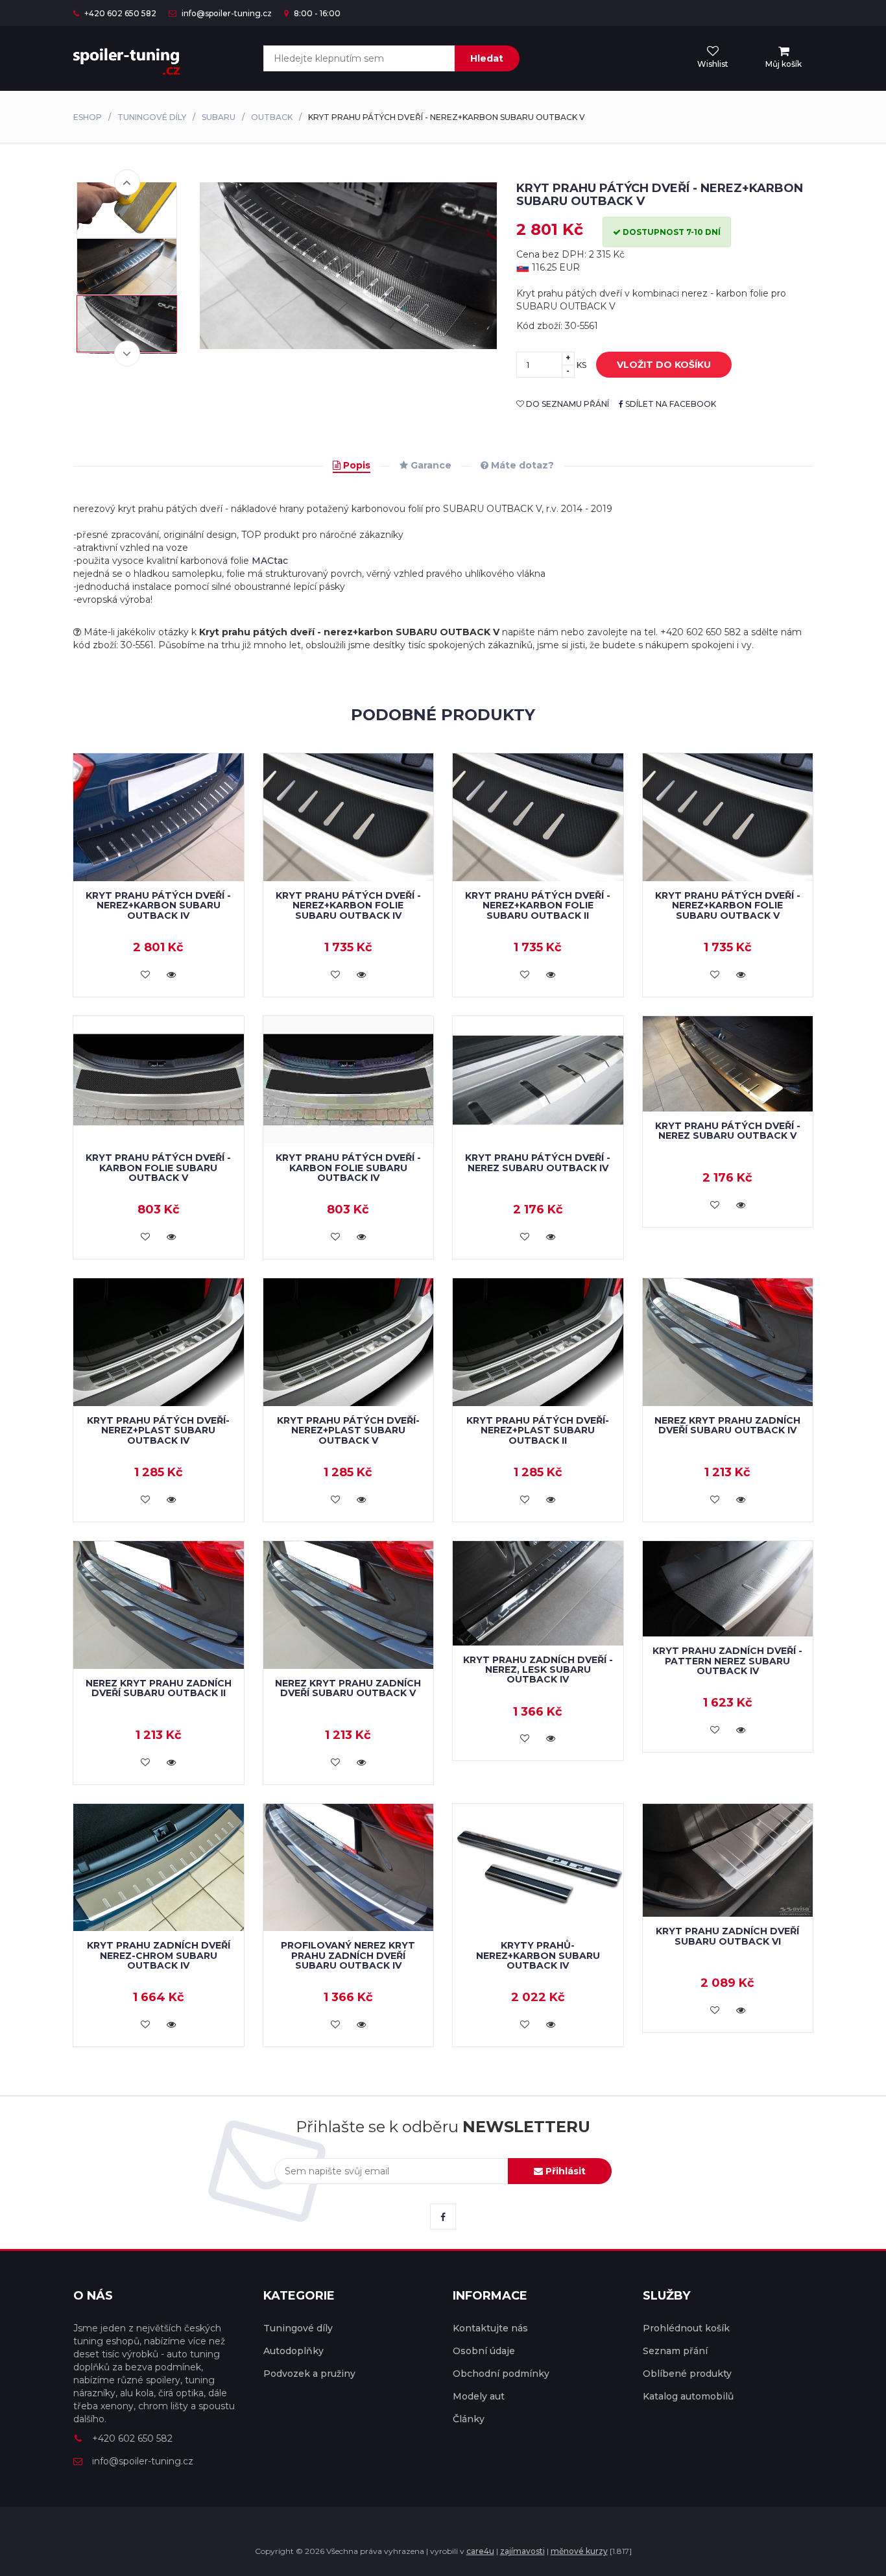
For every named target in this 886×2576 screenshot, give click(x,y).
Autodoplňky (293, 2351)
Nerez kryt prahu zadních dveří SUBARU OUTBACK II (159, 1688)
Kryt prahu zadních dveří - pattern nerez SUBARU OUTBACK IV (727, 1661)
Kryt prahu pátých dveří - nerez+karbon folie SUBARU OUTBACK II (538, 905)
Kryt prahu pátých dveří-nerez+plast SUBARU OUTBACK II (538, 1430)
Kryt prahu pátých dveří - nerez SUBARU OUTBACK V (728, 1131)
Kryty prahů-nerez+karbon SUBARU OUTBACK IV (538, 1955)
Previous (127, 182)
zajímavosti (522, 2551)
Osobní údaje (484, 2351)
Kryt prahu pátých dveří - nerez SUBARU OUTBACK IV (538, 1162)
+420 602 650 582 (119, 13)
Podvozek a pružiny (309, 2374)
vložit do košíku (664, 365)
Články (469, 2419)
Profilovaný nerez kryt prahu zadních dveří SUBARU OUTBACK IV (348, 1955)
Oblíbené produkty (687, 2374)
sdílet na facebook (670, 404)
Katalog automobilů (688, 2396)
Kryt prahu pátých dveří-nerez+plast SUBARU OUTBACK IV (158, 1430)
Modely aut (479, 2396)
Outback (272, 117)
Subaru (219, 117)
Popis (355, 465)
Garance (430, 465)
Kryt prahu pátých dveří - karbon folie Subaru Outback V (158, 1168)
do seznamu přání (567, 404)
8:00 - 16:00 (316, 13)
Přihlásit (564, 2171)
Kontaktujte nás (490, 2328)
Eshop (88, 117)
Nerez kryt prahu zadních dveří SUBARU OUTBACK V (348, 1688)
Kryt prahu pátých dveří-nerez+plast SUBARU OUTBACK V (348, 1430)
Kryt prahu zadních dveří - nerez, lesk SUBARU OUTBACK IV (538, 1670)
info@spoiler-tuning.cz (226, 13)
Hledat (487, 58)
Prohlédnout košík (686, 2328)
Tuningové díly (152, 117)
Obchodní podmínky (501, 2374)
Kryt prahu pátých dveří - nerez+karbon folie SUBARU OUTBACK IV (348, 905)
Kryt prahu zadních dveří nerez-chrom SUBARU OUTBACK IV (159, 1955)
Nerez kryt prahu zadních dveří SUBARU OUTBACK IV (727, 1425)
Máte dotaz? (521, 465)
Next (127, 354)
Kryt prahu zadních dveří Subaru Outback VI (727, 1936)
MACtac (270, 561)
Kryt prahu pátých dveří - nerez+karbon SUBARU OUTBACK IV (158, 905)
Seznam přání (675, 2351)
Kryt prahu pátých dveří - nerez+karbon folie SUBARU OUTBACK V (728, 905)
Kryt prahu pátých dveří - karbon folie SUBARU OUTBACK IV (348, 1168)
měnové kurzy (579, 2551)
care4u (480, 2551)
